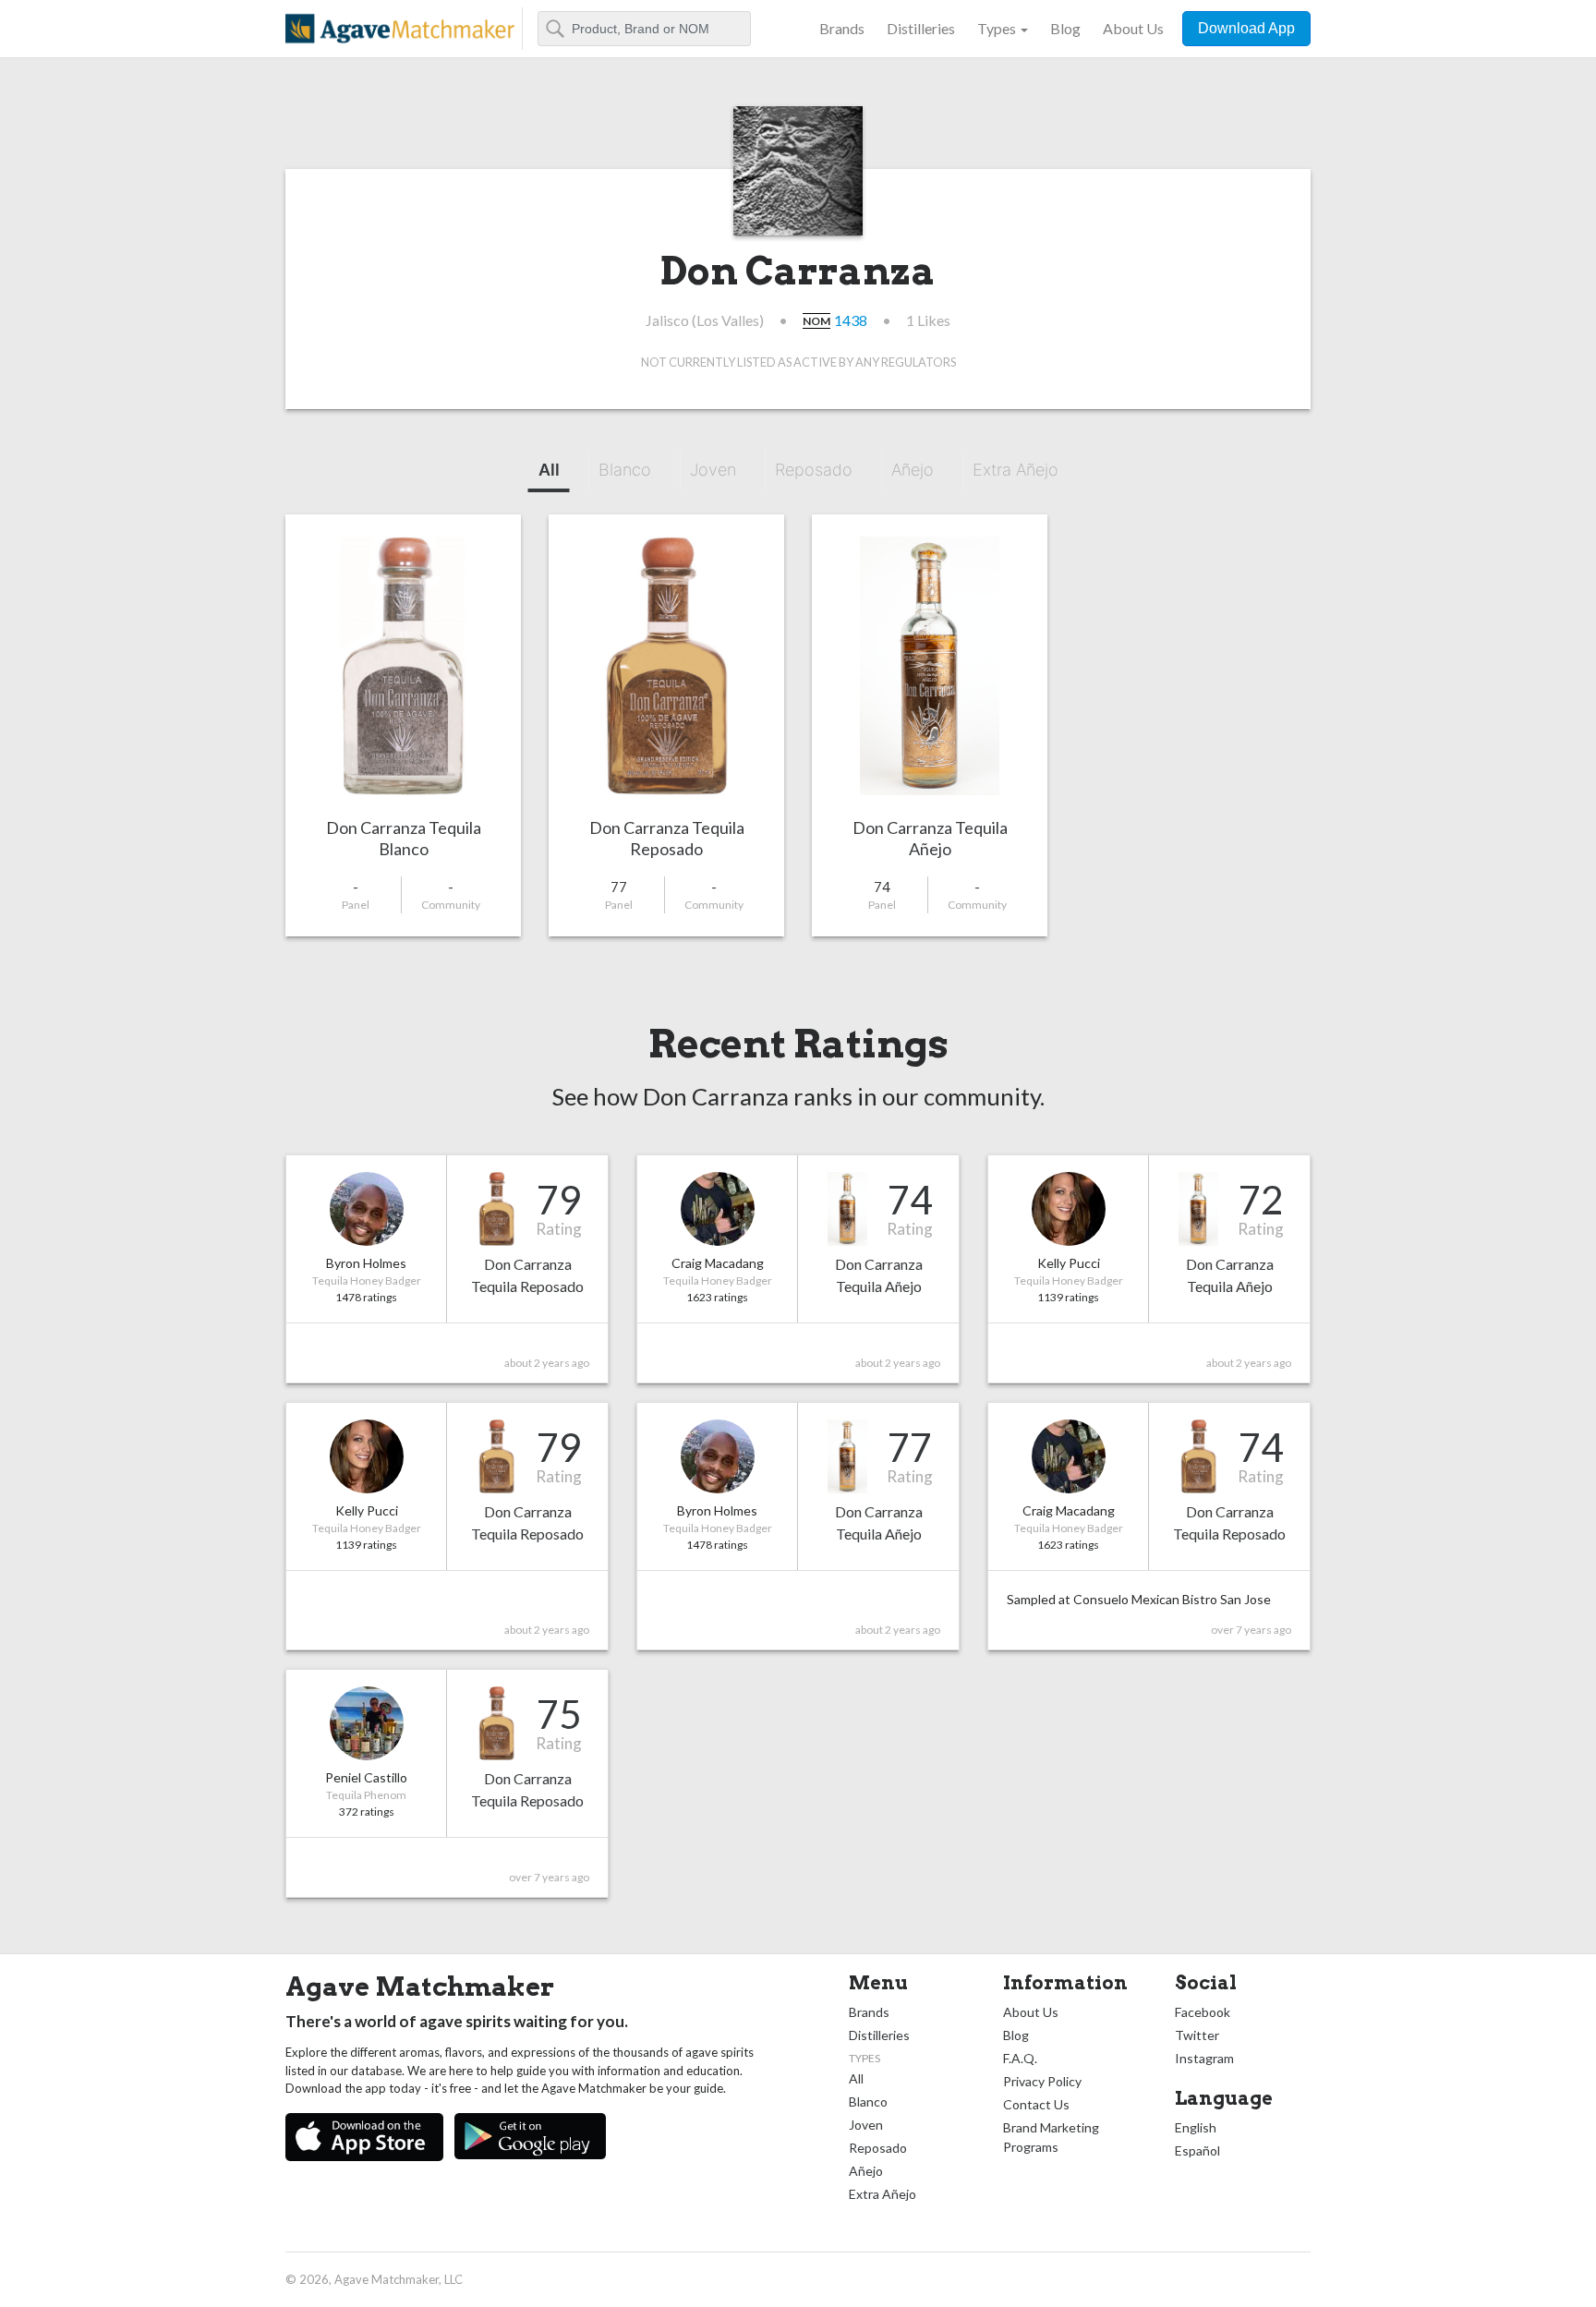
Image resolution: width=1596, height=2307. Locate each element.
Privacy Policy (1042, 2081)
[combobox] (644, 29)
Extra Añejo (1016, 470)
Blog (1065, 28)
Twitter (1197, 2035)
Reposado (814, 470)
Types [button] (997, 28)
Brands (842, 28)
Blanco (625, 470)
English (1196, 2127)
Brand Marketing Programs (1051, 2137)
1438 (851, 320)
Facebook (1203, 2012)
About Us (1133, 28)
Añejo (913, 470)
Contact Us (1036, 2104)
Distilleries (921, 28)
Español (1197, 2150)
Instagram (1204, 2058)
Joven (713, 470)
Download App (1246, 28)
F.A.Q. (1020, 2058)
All (549, 470)
